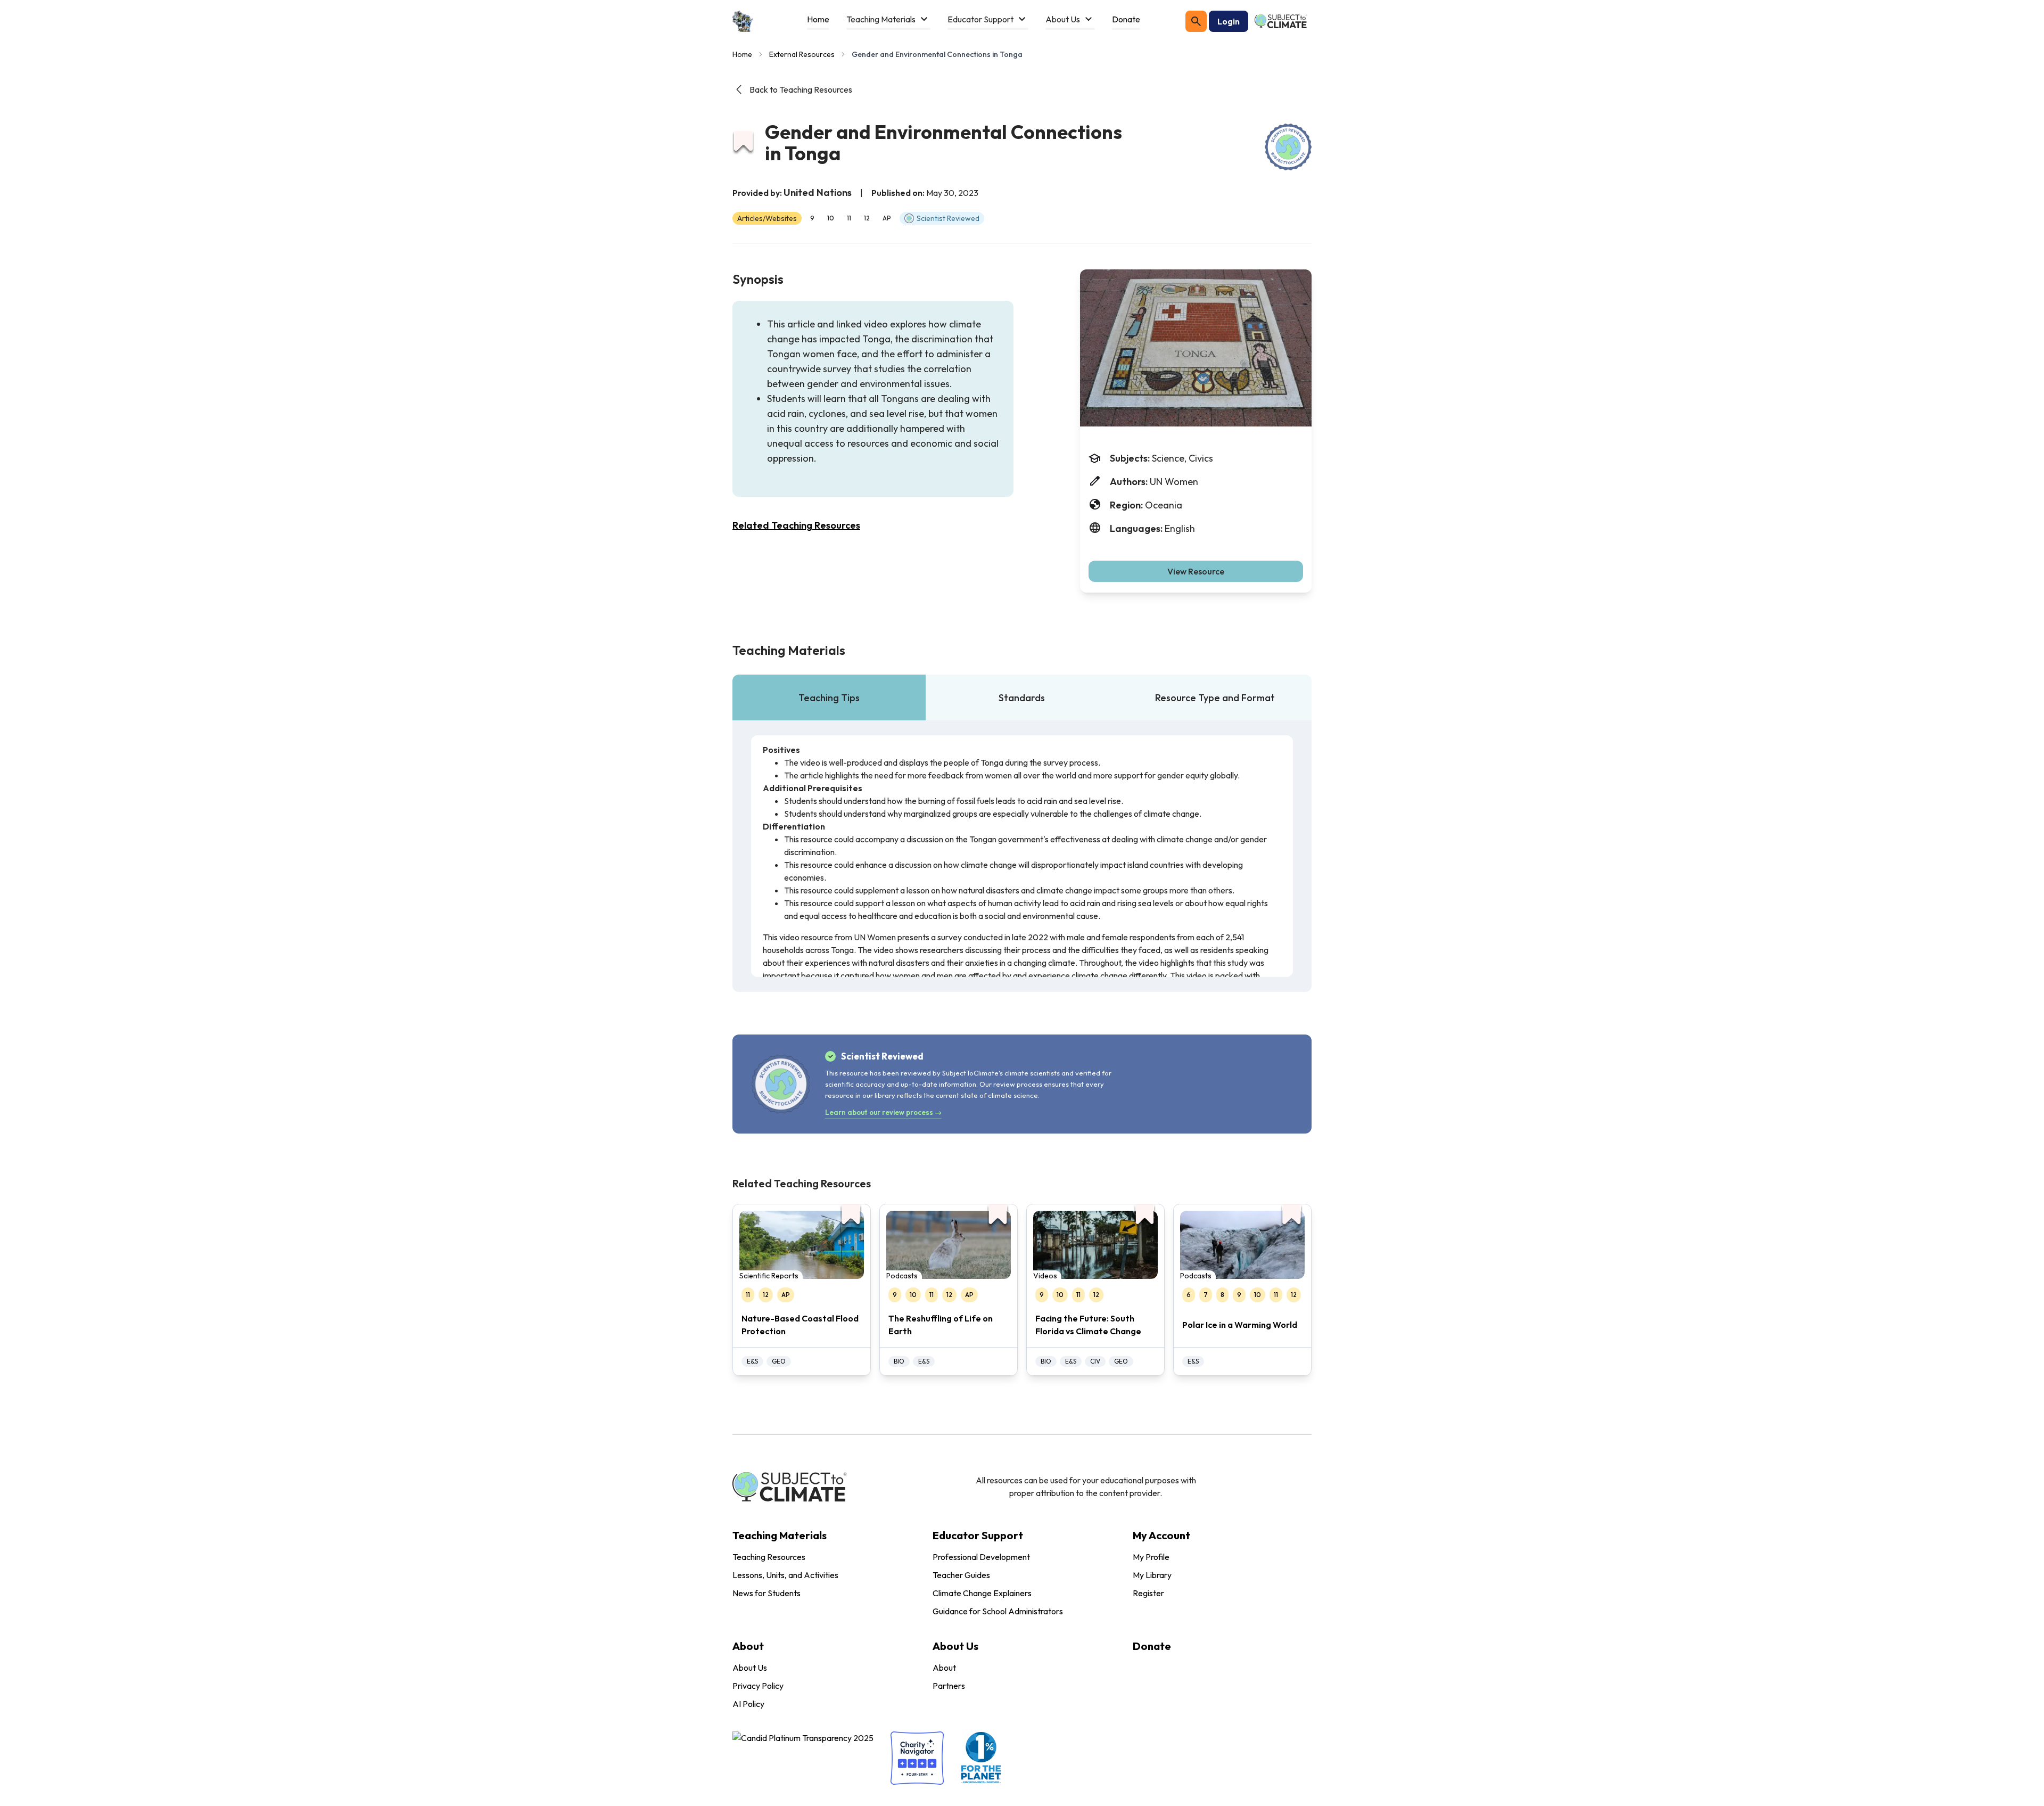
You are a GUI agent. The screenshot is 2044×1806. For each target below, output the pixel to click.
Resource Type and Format (1215, 698)
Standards (1022, 698)
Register (1148, 1593)
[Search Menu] (1196, 21)
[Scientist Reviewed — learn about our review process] (1288, 147)
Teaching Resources (769, 1557)
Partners (949, 1686)
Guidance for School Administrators (998, 1611)
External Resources (802, 54)
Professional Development (981, 1557)
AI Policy (748, 1704)
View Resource (1196, 571)
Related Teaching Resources (796, 525)
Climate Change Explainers (982, 1593)
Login (1229, 21)
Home (742, 54)
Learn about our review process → (883, 1112)
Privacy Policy (758, 1686)
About (944, 1668)
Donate (1152, 1646)
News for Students (767, 1593)
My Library (1152, 1575)
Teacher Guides (961, 1575)
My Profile (1151, 1557)
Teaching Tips (829, 698)
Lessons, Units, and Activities (785, 1575)
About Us (750, 1668)
